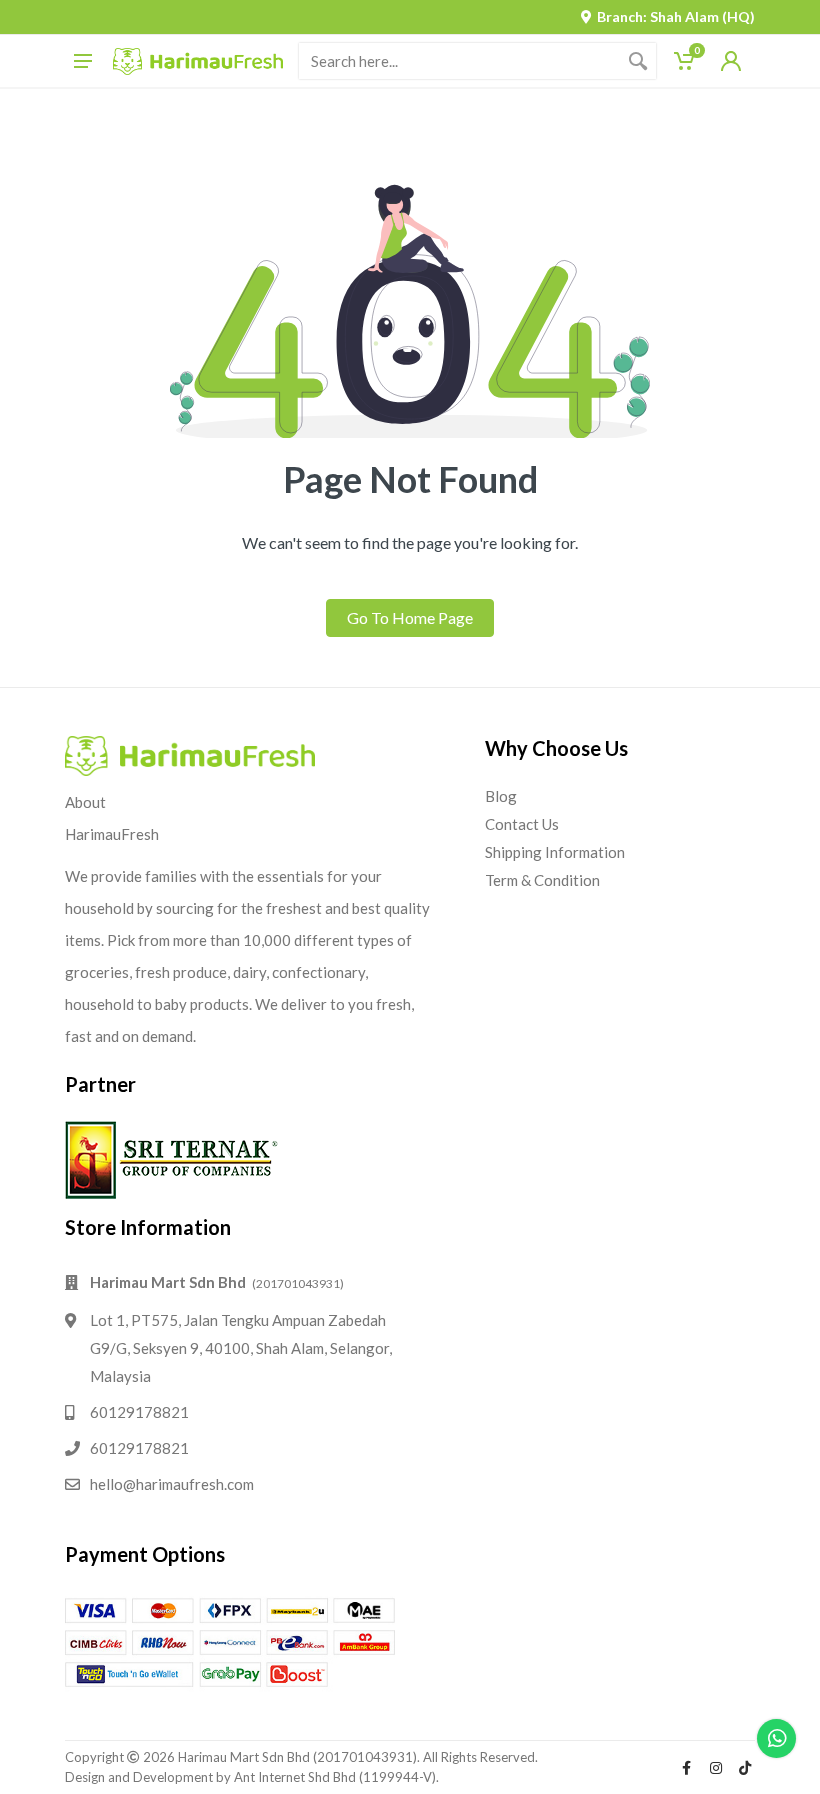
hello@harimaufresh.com (172, 1484)
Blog (501, 796)
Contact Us (522, 824)
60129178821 (139, 1412)
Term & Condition (542, 880)
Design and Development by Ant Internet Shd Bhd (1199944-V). (252, 1777)
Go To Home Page (410, 617)
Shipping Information (555, 852)
